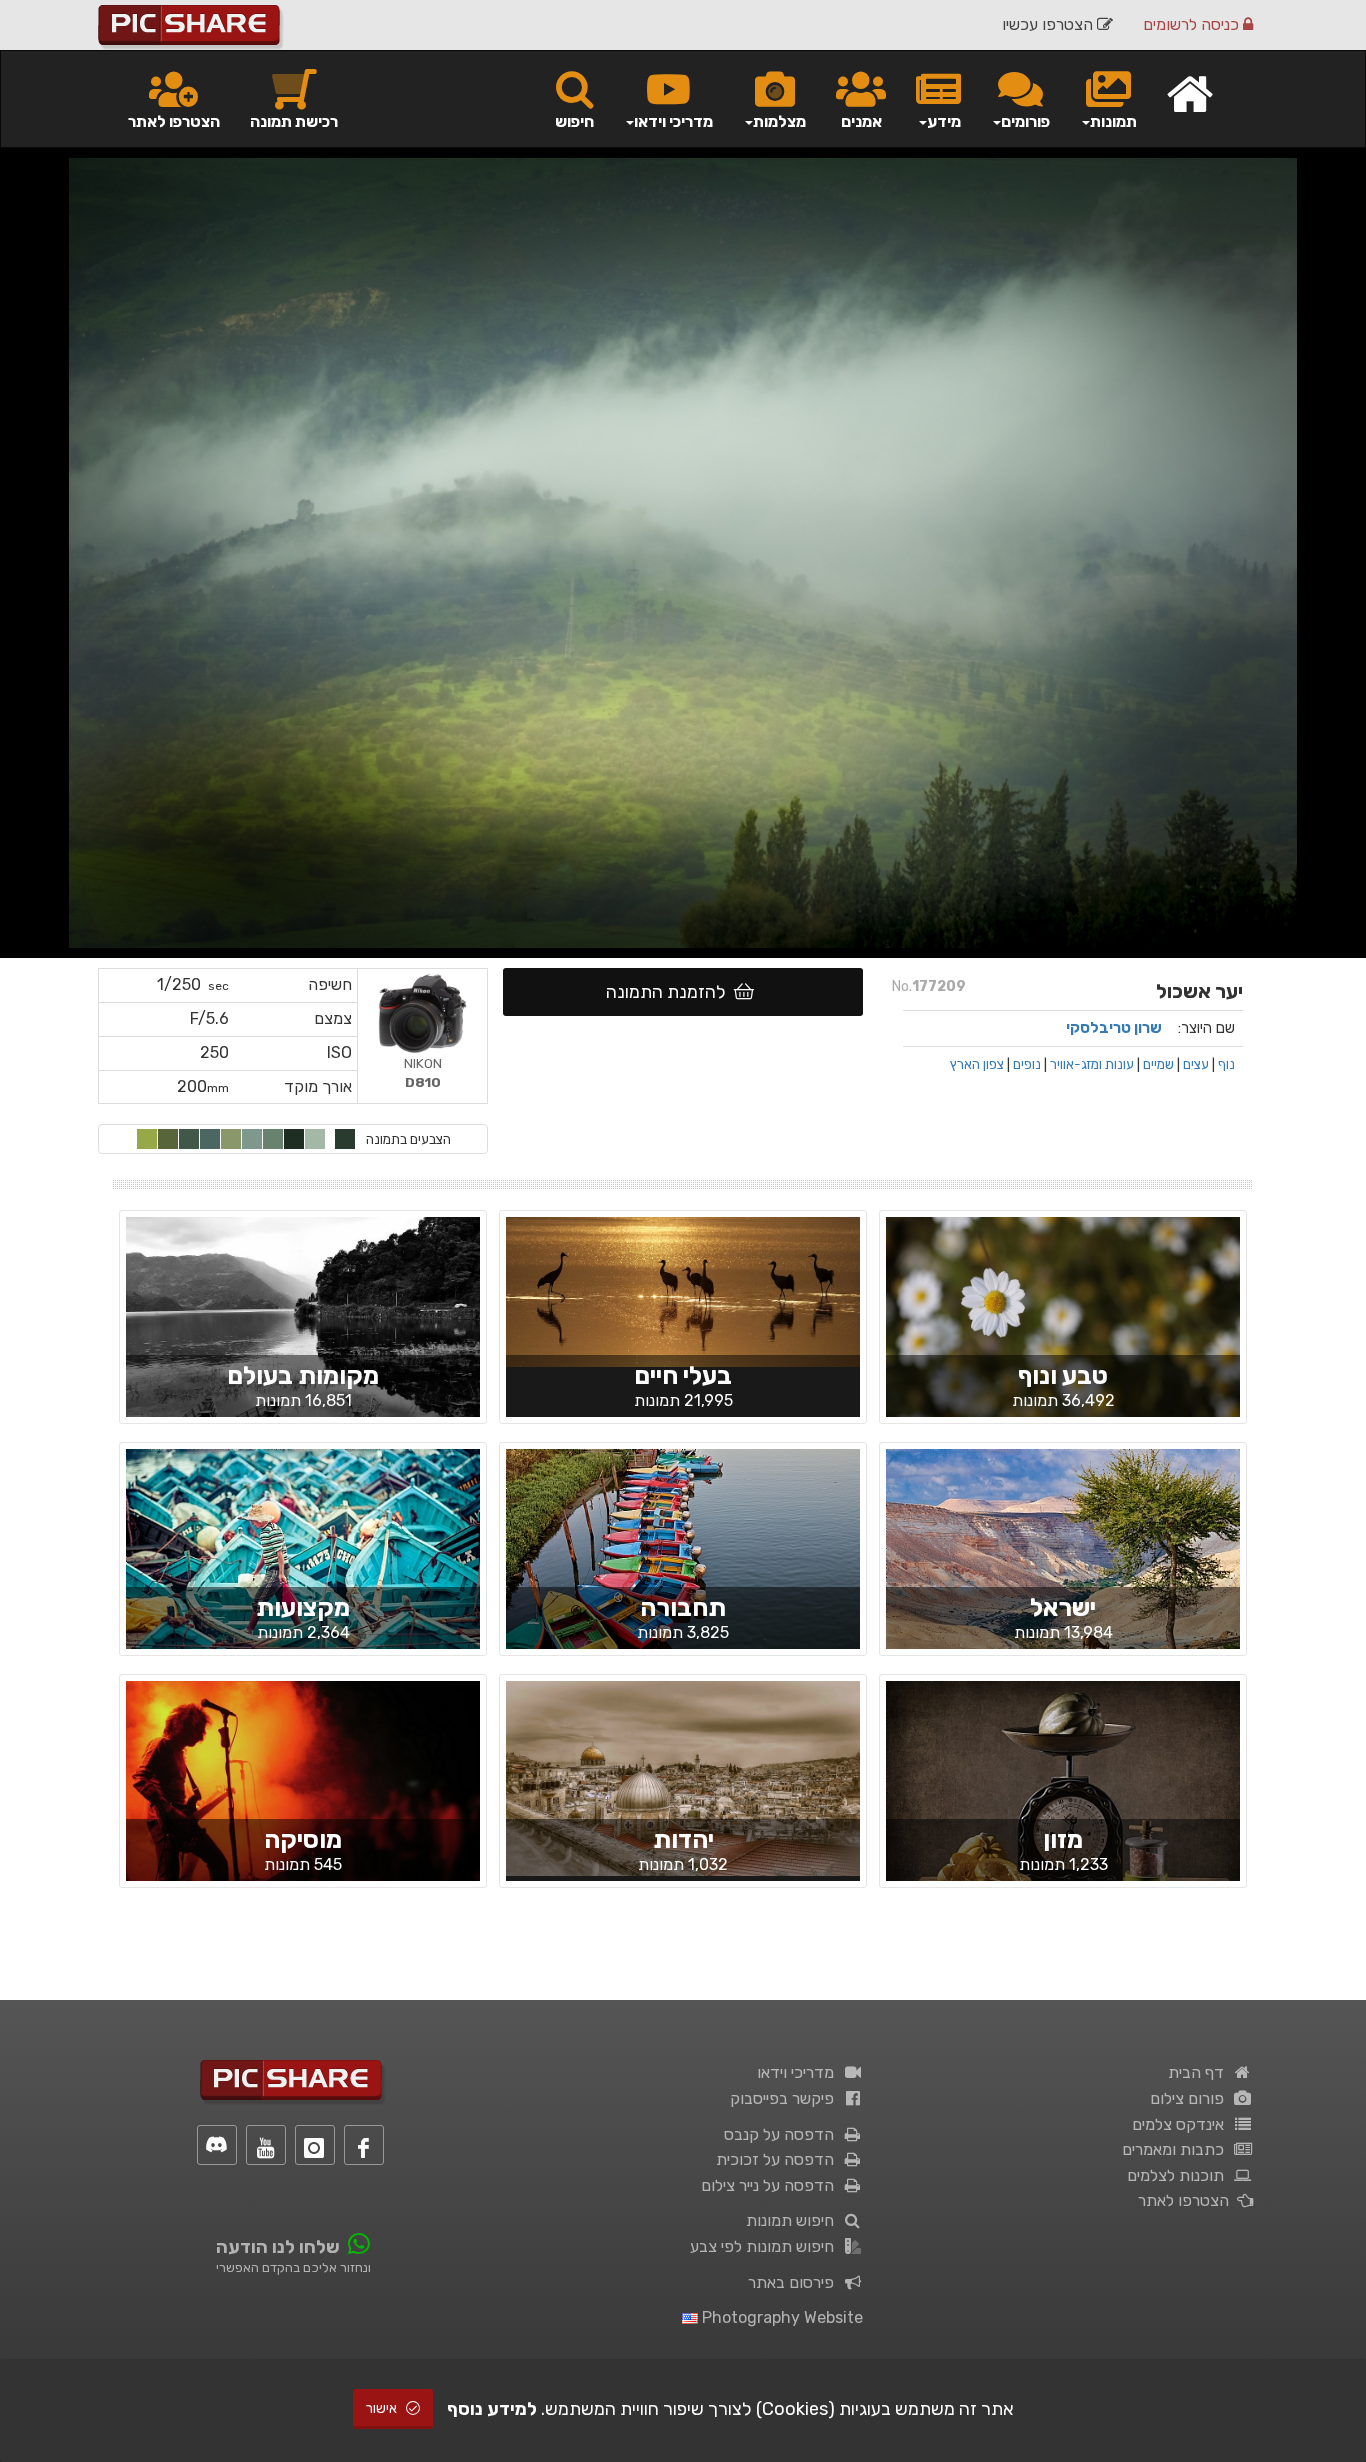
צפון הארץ (977, 1064)
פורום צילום (1191, 2098)
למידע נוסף (492, 2409)
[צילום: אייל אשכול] (303, 1813)
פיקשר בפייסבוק (786, 2098)
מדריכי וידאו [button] (673, 121)
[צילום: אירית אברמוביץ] (1063, 1334)
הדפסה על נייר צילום (771, 2185)
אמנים (861, 121)
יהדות (683, 1839)
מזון (1063, 1839)
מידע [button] (944, 121)
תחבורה (683, 1607)
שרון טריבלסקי (1114, 1028)
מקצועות (303, 1607)
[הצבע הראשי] (345, 1139)
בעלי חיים (683, 1375)
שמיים (1158, 1064)
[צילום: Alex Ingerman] (1063, 1566)
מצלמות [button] (779, 121)
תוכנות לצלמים (1179, 2175)
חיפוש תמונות (794, 2220)
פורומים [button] (1025, 121)
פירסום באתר (795, 2282)
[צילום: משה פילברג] (683, 1777)
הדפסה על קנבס (783, 2134)
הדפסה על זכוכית (779, 2159)
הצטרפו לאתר (174, 121)
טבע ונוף (1063, 1375)
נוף (1226, 1064)
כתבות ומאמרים (1177, 2149)
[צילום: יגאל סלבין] (303, 1566)
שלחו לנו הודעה (278, 2247)
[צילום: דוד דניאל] (683, 1291)
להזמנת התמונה (670, 992)
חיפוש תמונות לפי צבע (766, 2246)
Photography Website (780, 2317)
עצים (1196, 1064)
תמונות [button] (1113, 121)
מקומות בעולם (303, 1375)
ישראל (1063, 1607)
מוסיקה (303, 1839)
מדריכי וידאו (799, 2072)
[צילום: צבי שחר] (683, 1564)
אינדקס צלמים (1182, 2124)
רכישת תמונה (294, 121)
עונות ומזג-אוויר (1092, 1064)
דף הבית (1200, 2072)
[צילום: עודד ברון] (303, 1349)
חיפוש (574, 121)
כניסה (1193, 24)
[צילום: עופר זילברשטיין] (1063, 1813)
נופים (1027, 1064)
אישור (383, 2408)
